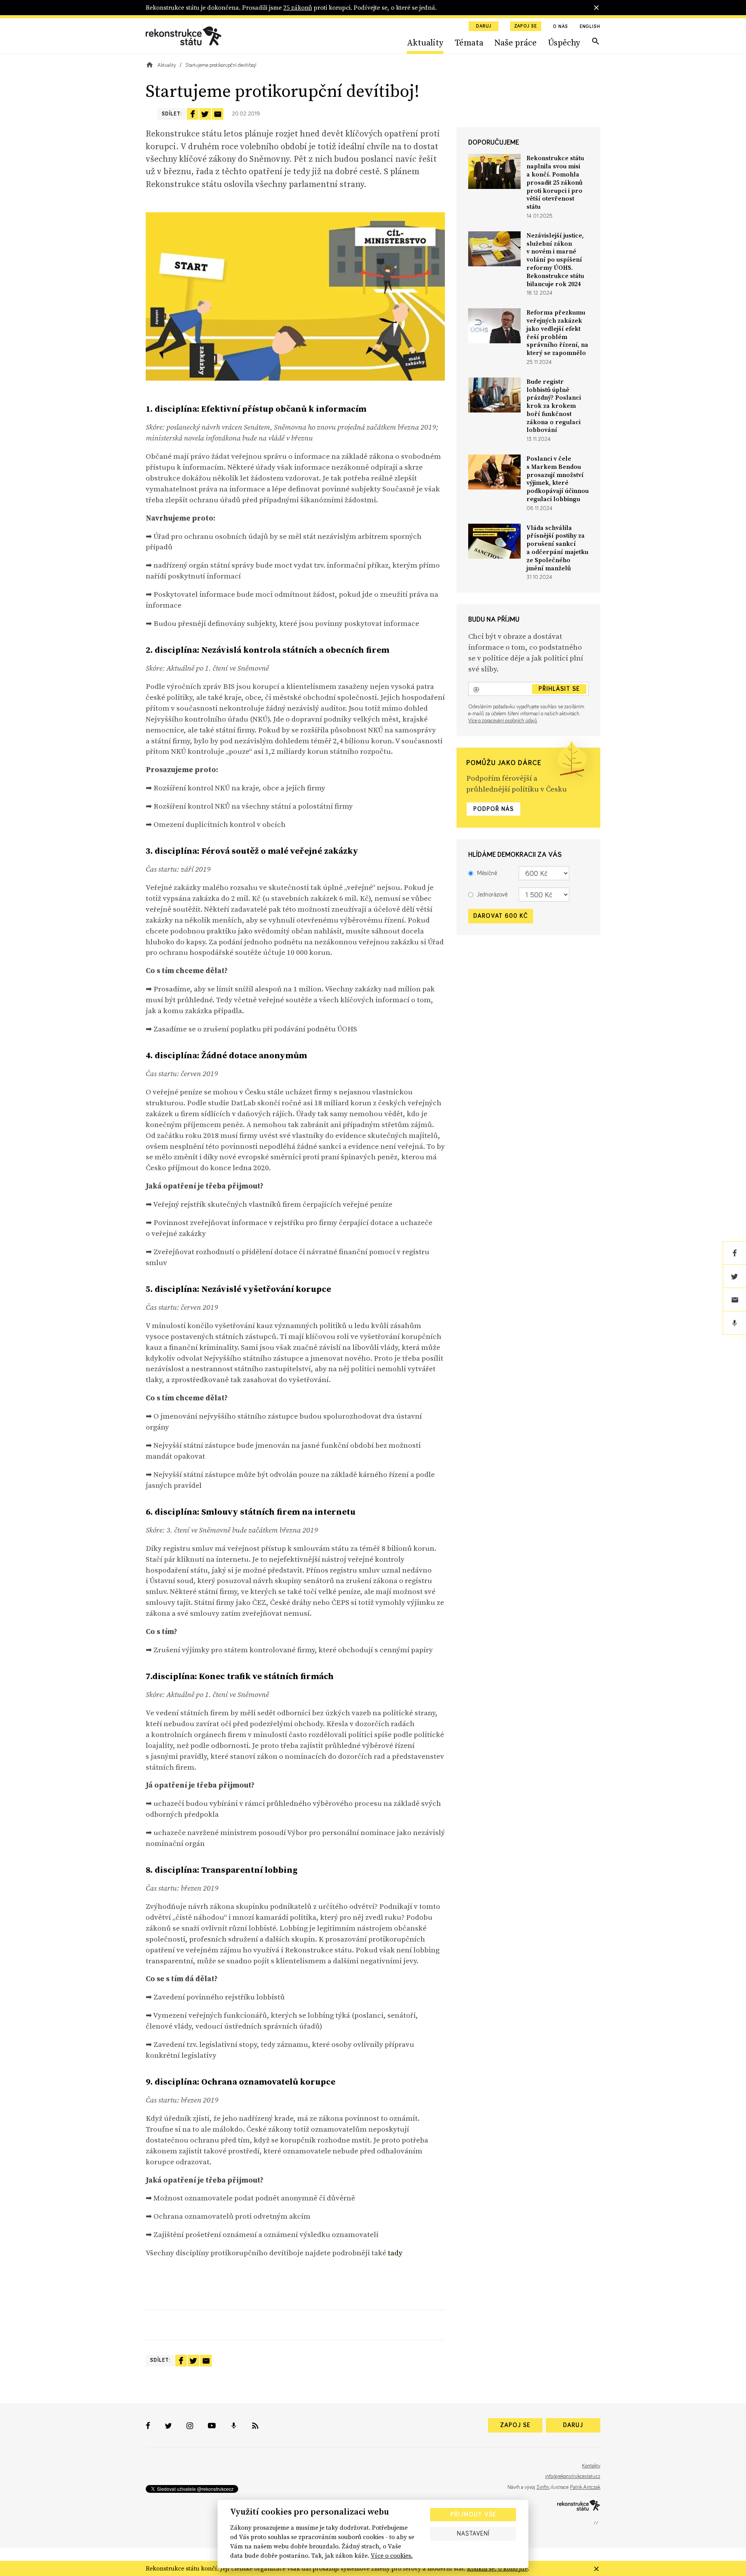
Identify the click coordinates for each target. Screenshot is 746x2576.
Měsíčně (487, 873)
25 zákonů (298, 7)
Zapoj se (526, 26)
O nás (560, 27)
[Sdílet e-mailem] (218, 114)
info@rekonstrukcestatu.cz (573, 2476)
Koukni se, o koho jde (497, 2568)
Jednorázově (492, 895)
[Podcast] (734, 1323)
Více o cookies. (392, 2555)
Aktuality (425, 42)
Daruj (484, 26)
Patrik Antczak (585, 2487)
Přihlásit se (559, 689)
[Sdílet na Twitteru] (205, 114)
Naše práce (515, 42)
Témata (469, 42)
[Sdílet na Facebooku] (193, 114)
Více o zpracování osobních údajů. (503, 721)
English (590, 27)
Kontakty (591, 2466)
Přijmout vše (473, 2515)
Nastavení (473, 2534)
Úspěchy (564, 42)
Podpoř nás (493, 809)
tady (395, 2253)
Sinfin (543, 2487)
